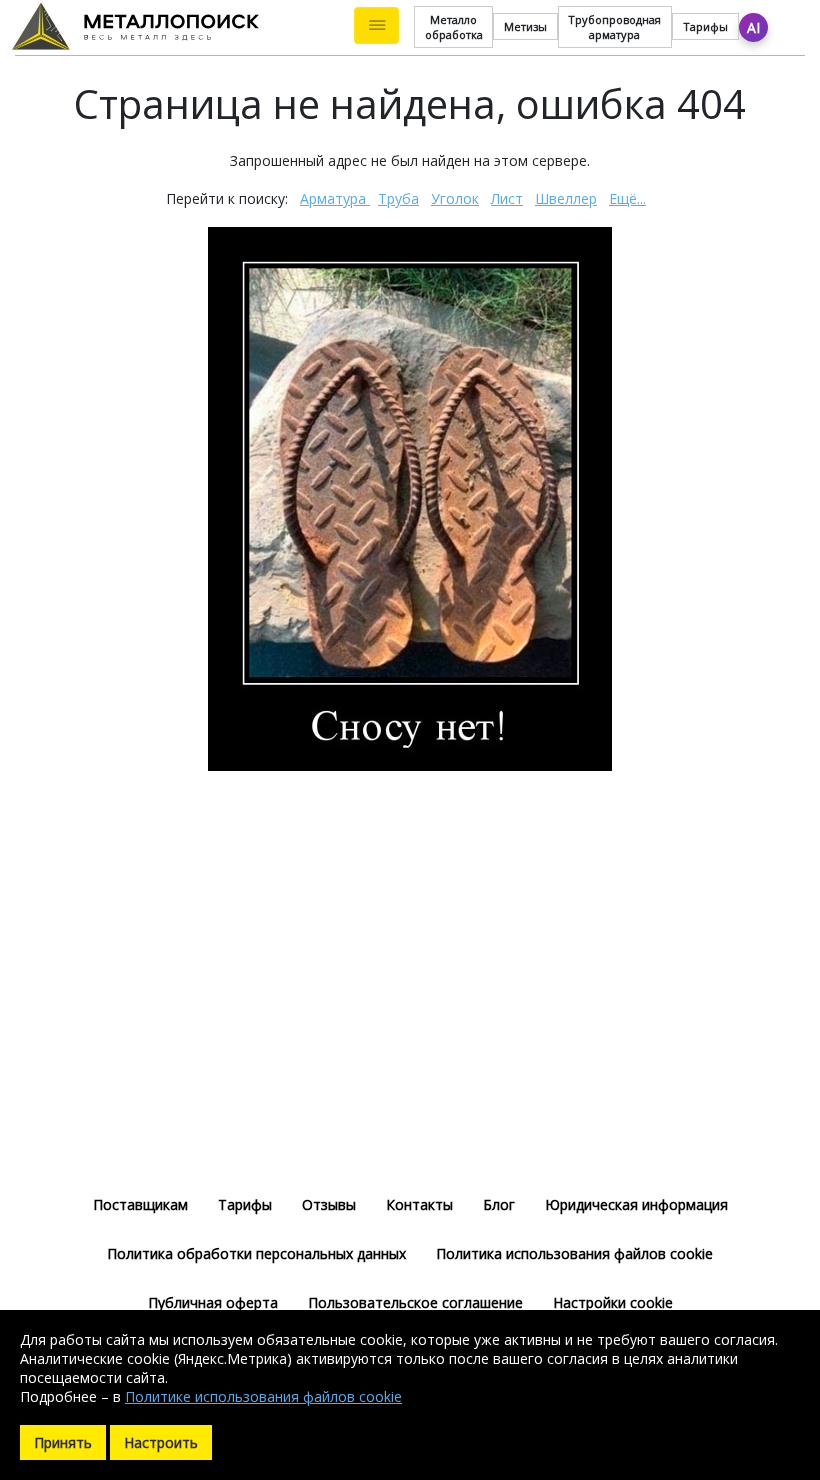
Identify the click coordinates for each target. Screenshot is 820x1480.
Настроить (161, 1442)
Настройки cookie (613, 1302)
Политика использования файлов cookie (574, 1253)
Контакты (419, 1204)
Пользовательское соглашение (415, 1302)
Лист (507, 198)
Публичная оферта (213, 1302)
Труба (398, 198)
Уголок (455, 198)
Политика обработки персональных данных (256, 1253)
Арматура (335, 198)
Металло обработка (454, 27)
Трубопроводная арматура (614, 27)
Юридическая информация (636, 1204)
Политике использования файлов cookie (263, 1396)
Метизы (525, 26)
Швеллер (566, 198)
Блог (499, 1204)
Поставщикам (140, 1204)
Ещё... (627, 198)
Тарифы (705, 26)
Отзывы (329, 1204)
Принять (63, 1442)
